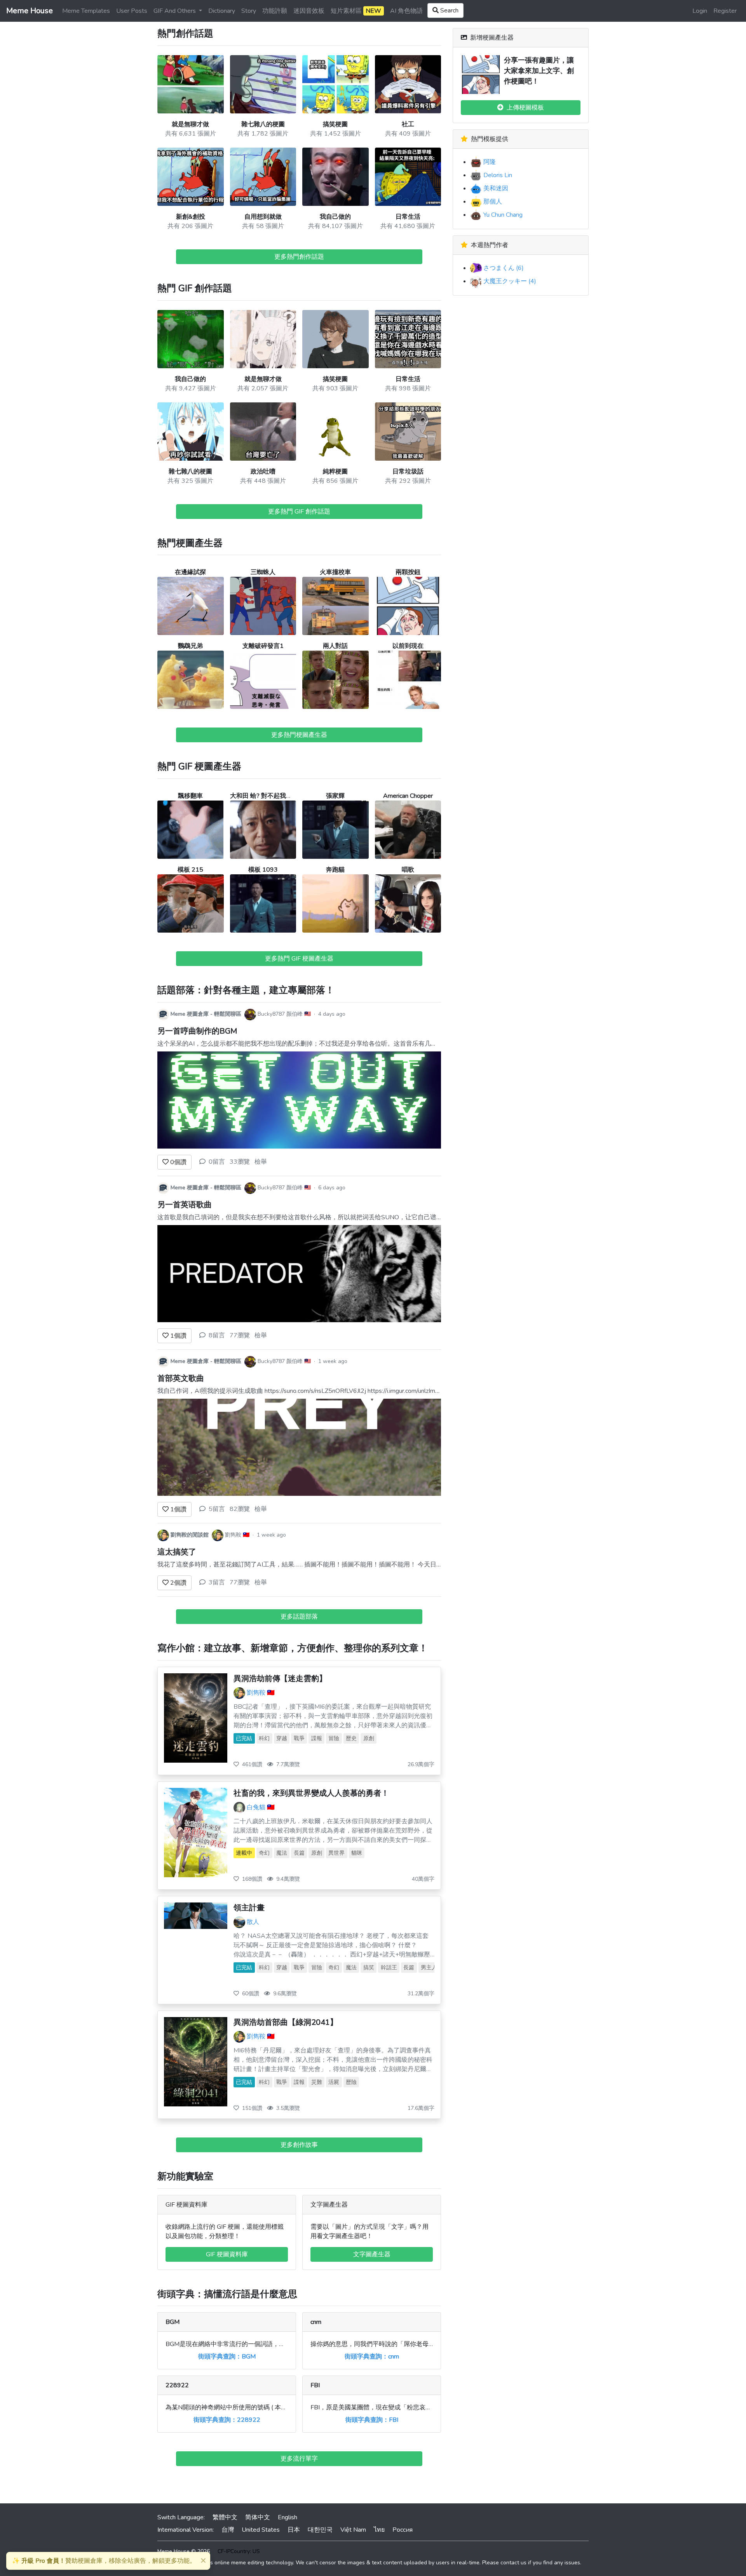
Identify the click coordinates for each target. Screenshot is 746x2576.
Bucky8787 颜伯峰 (280, 1014)
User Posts (132, 11)
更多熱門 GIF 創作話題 (299, 512)
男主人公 (432, 1968)
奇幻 (264, 1853)
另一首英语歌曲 (185, 1205)
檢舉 (261, 1162)
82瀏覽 (240, 1509)
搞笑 (369, 1968)
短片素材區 (356, 11)
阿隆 (489, 162)
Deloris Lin (497, 175)
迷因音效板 (309, 11)
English (288, 2517)
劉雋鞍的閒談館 (190, 1535)
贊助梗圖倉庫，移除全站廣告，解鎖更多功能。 (104, 2561)
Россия (403, 2530)
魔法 (282, 1853)
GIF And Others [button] (175, 11)
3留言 (217, 1582)
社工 (408, 124)
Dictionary (222, 11)
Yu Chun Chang (502, 215)
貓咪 (357, 1853)
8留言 (217, 1335)
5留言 (217, 1509)
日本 (294, 2530)
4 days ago (332, 1014)
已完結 (244, 1738)
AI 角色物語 (406, 11)
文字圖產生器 (372, 2254)
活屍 (334, 2082)
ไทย (379, 2530)
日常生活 (408, 217)
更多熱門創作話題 (299, 257)
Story (249, 11)
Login (700, 11)
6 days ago (332, 1188)
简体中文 (258, 2517)
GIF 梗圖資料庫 (227, 2254)
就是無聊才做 (190, 124)
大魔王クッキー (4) (509, 281)
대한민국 (320, 2530)
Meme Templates (86, 11)
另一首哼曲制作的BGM (197, 1031)
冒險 (334, 1738)
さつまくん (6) (503, 268)
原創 (369, 1738)
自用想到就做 (263, 217)
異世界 (336, 1853)
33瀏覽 (240, 1162)
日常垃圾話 (408, 472)
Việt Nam (353, 2530)
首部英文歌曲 (181, 1378)
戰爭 (299, 1738)
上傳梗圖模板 (524, 108)
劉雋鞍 (233, 1535)
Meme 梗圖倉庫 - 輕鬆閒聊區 (206, 1014)
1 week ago (333, 1361)
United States (261, 2530)
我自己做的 (335, 217)
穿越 (282, 1738)
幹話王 (389, 1968)
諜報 (317, 1738)
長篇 (299, 1853)
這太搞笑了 (177, 1552)
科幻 (264, 1738)
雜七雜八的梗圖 (263, 124)
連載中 (244, 1853)
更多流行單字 (299, 2459)
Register (725, 11)
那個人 (492, 202)
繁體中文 (225, 2517)
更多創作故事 (299, 2145)
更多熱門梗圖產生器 (299, 735)
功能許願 (275, 11)
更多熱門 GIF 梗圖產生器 (299, 959)
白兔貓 (256, 1807)
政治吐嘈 (263, 472)
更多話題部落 (299, 1617)
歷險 (351, 2082)
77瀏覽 (240, 1335)
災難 (317, 2082)
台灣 (228, 2530)
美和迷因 (495, 188)
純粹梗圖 (335, 472)
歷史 (351, 1738)
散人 (253, 1922)
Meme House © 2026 (184, 2551)
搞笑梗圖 (335, 124)
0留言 (217, 1162)
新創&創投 (191, 217)
